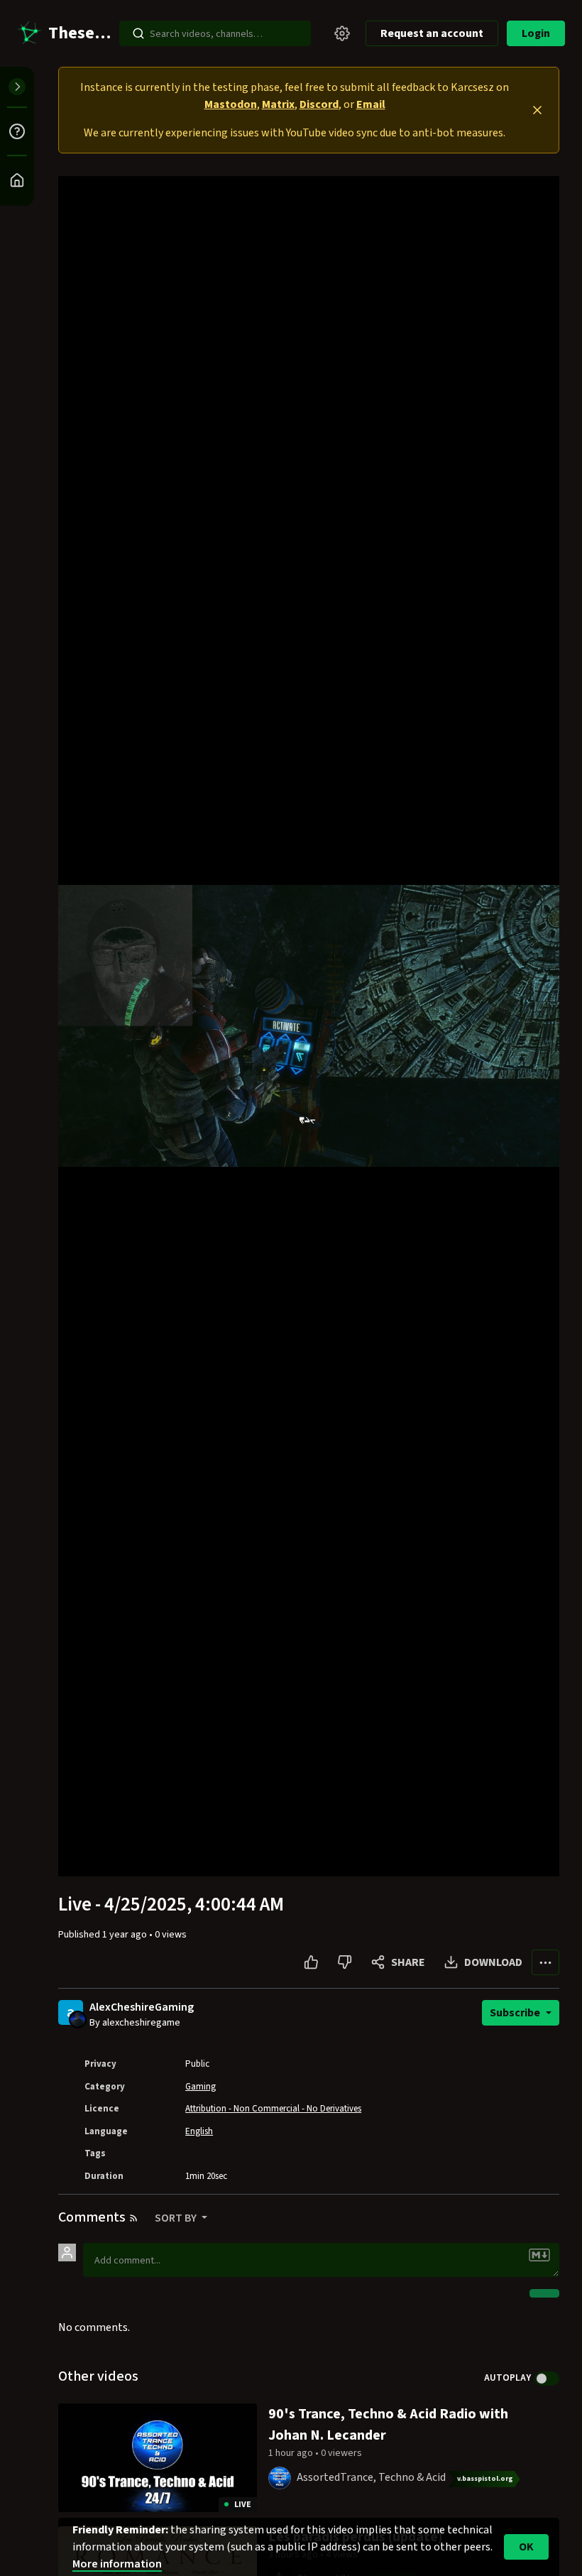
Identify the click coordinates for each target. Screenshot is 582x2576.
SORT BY (177, 2218)
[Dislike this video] (345, 1962)
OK (526, 2547)
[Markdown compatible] (539, 2255)
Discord (319, 104)
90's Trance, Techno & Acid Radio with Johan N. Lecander (388, 2425)
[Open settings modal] (342, 33)
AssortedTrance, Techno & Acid (371, 2477)
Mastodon (231, 104)
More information (117, 2564)
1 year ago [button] (126, 1935)
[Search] (138, 33)
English (199, 2131)
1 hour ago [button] (292, 2453)
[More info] (17, 131)
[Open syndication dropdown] (133, 2218)
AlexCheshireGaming (142, 2007)
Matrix (278, 104)
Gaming (201, 2087)
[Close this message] (537, 110)
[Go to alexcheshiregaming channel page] (78, 2018)
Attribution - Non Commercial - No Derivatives (273, 2109)
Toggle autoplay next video (547, 2379)
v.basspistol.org (485, 2479)
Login (536, 33)
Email (371, 104)
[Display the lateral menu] (17, 87)
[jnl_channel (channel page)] (280, 2477)
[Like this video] (311, 1962)
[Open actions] (545, 1962)
